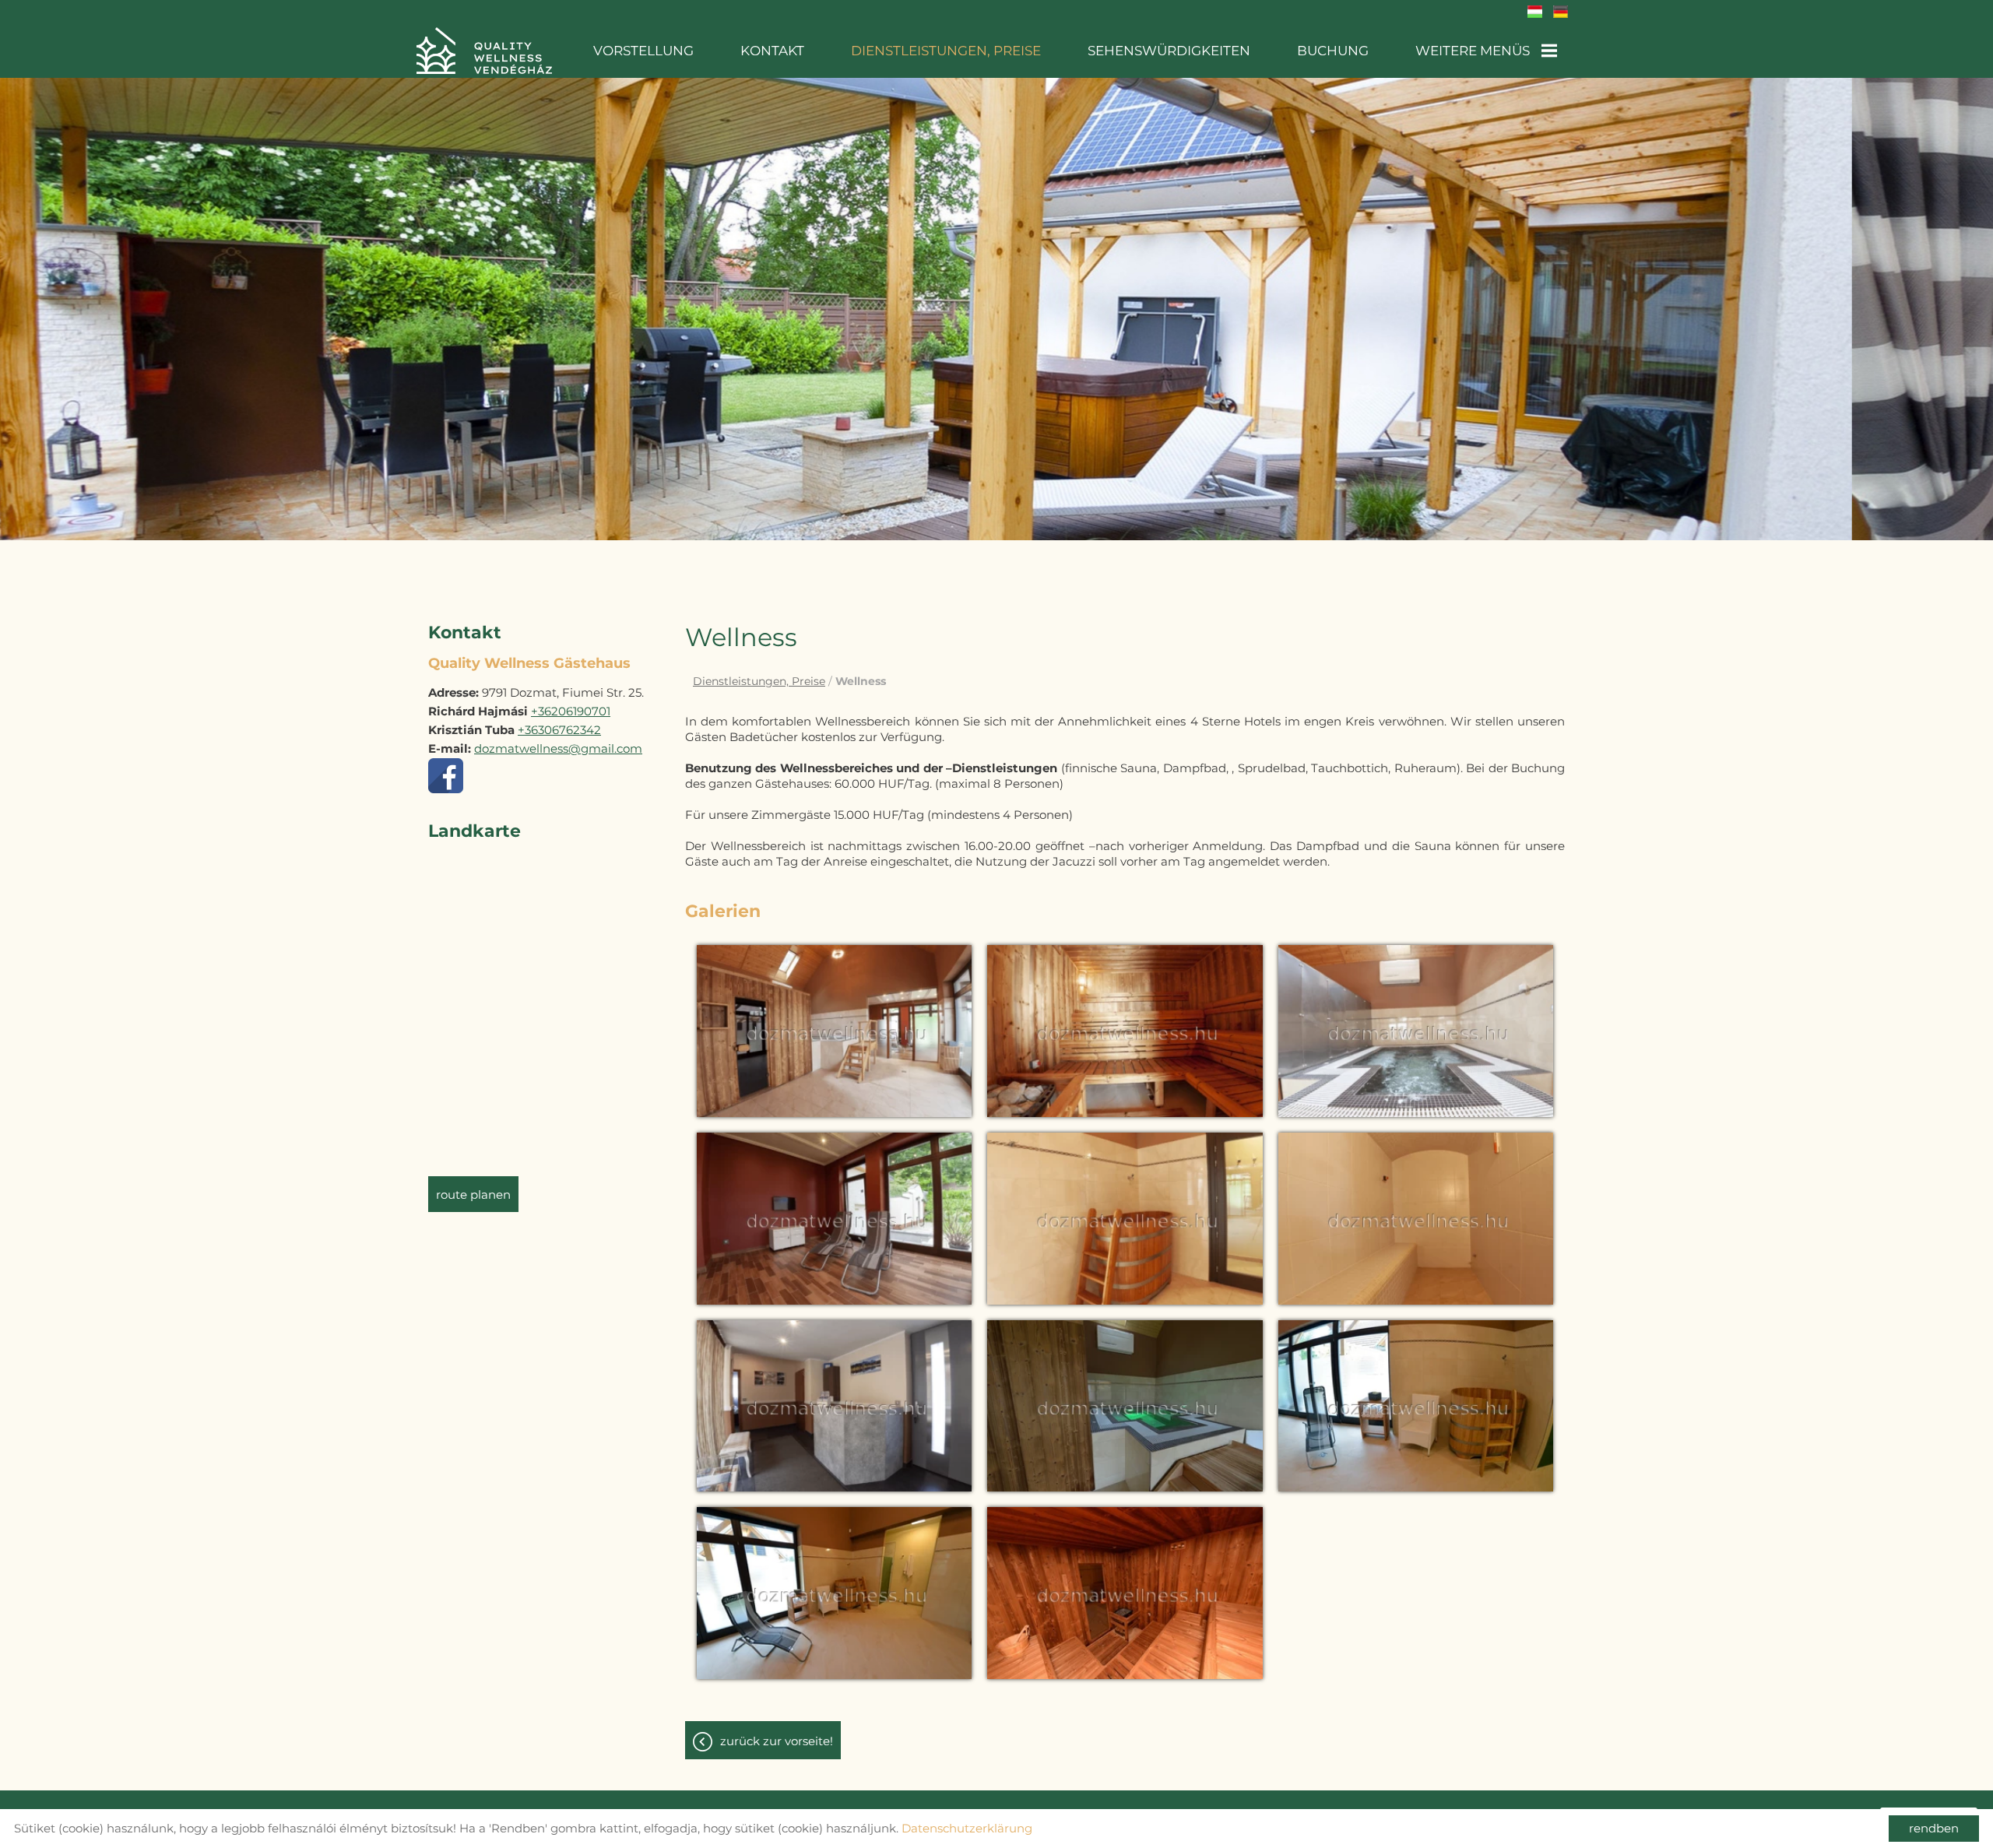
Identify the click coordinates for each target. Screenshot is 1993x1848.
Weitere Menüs (1473, 51)
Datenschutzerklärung (967, 1828)
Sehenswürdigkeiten (1169, 51)
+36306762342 (559, 730)
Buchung (1333, 51)
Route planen (473, 1195)
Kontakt (772, 51)
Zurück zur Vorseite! (777, 1741)
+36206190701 (571, 711)
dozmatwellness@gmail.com (558, 748)
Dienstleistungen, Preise (946, 51)
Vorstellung (643, 51)
